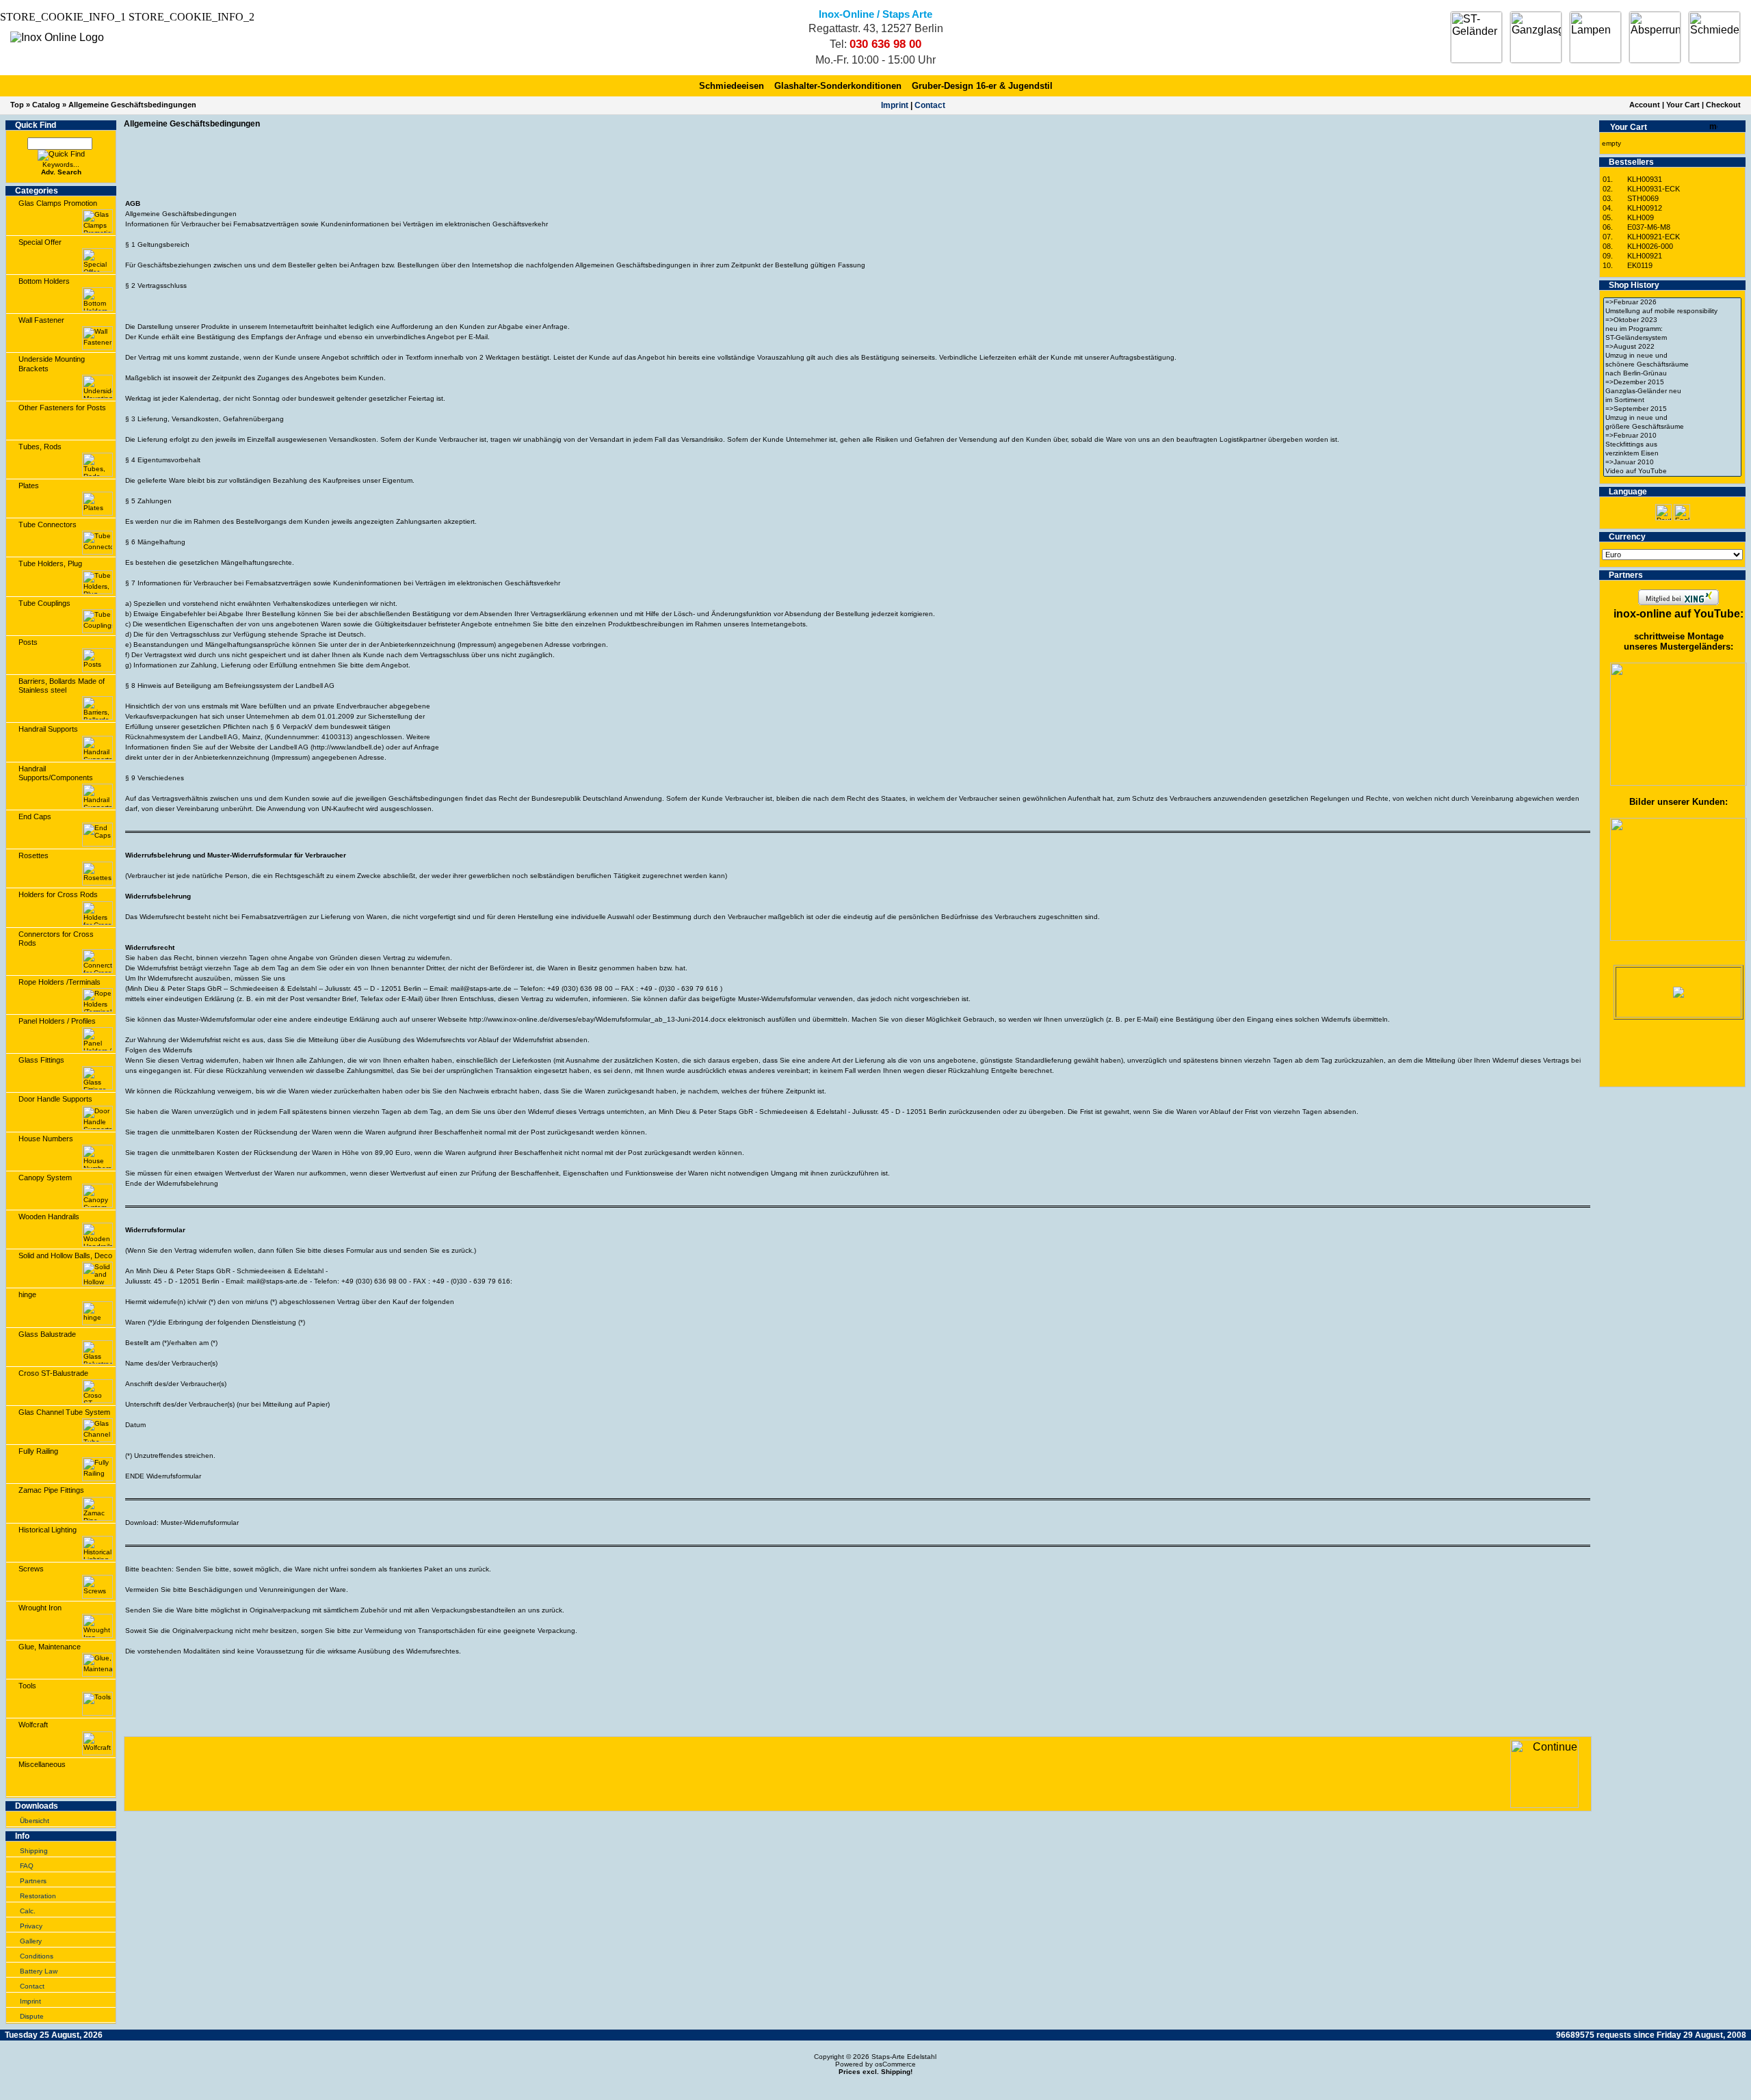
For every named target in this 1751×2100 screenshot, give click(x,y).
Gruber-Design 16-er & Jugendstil (982, 86)
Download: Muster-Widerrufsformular (182, 1523)
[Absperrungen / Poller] (1655, 37)
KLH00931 (1645, 179)
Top (17, 105)
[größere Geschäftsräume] (1672, 427)
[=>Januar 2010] (1672, 463)
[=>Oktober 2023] (1672, 320)
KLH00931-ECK (1654, 189)
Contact (930, 105)
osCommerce (895, 2064)
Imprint (895, 105)
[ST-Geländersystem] (1672, 338)
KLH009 (1641, 217)
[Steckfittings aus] (1672, 445)
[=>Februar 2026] (1672, 303)
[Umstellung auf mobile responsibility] (1672, 311)
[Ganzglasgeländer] (1536, 37)
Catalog (46, 105)
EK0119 (1640, 265)
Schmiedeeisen (732, 86)
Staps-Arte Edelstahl (904, 2057)
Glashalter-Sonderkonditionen (838, 86)
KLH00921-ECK (1654, 237)
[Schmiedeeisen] (1714, 37)
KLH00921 (1645, 256)
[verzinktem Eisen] (1672, 454)
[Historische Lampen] (1595, 37)
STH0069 (1643, 198)
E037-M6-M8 (1649, 227)
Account (1645, 105)
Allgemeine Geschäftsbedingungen (132, 105)
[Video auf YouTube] (1672, 471)
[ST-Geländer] (1476, 37)
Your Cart (1683, 105)
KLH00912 (1645, 208)
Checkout (1723, 105)
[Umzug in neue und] (1672, 356)
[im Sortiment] (1672, 400)
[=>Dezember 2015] (1672, 383)
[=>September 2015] (1672, 409)
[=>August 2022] (1672, 347)
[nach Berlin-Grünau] (1672, 374)
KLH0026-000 (1650, 246)
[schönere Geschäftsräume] (1672, 365)
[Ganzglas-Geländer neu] (1672, 391)
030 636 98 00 (885, 44)
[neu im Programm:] (1672, 329)
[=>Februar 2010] (1672, 436)
